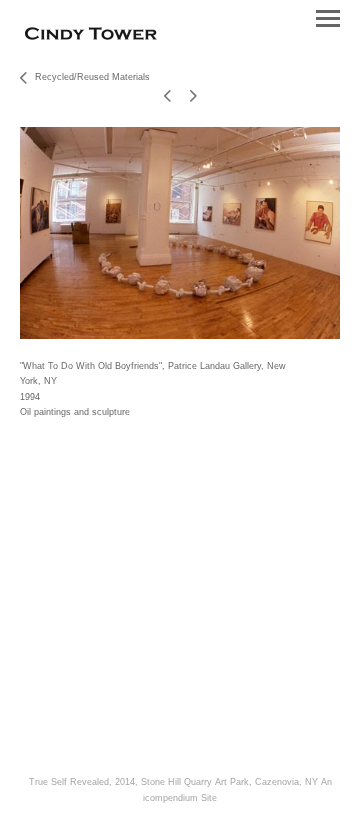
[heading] (91, 36)
